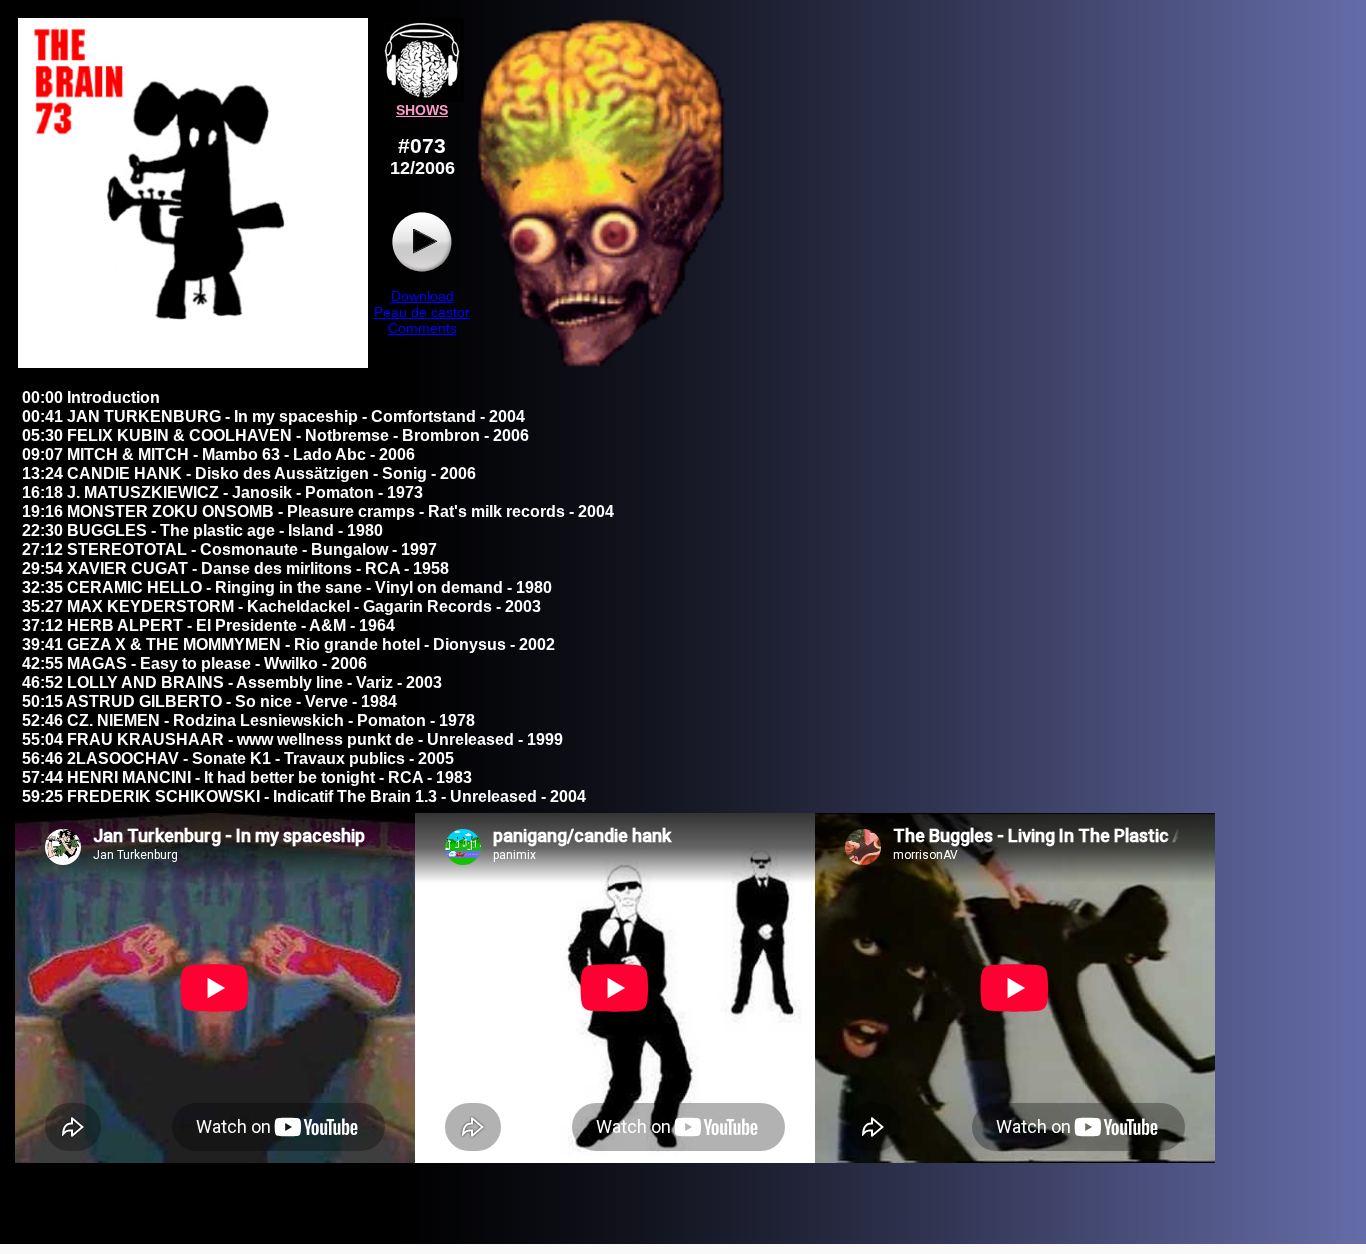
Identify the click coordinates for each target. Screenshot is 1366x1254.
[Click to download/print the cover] (193, 363)
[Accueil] (422, 97)
